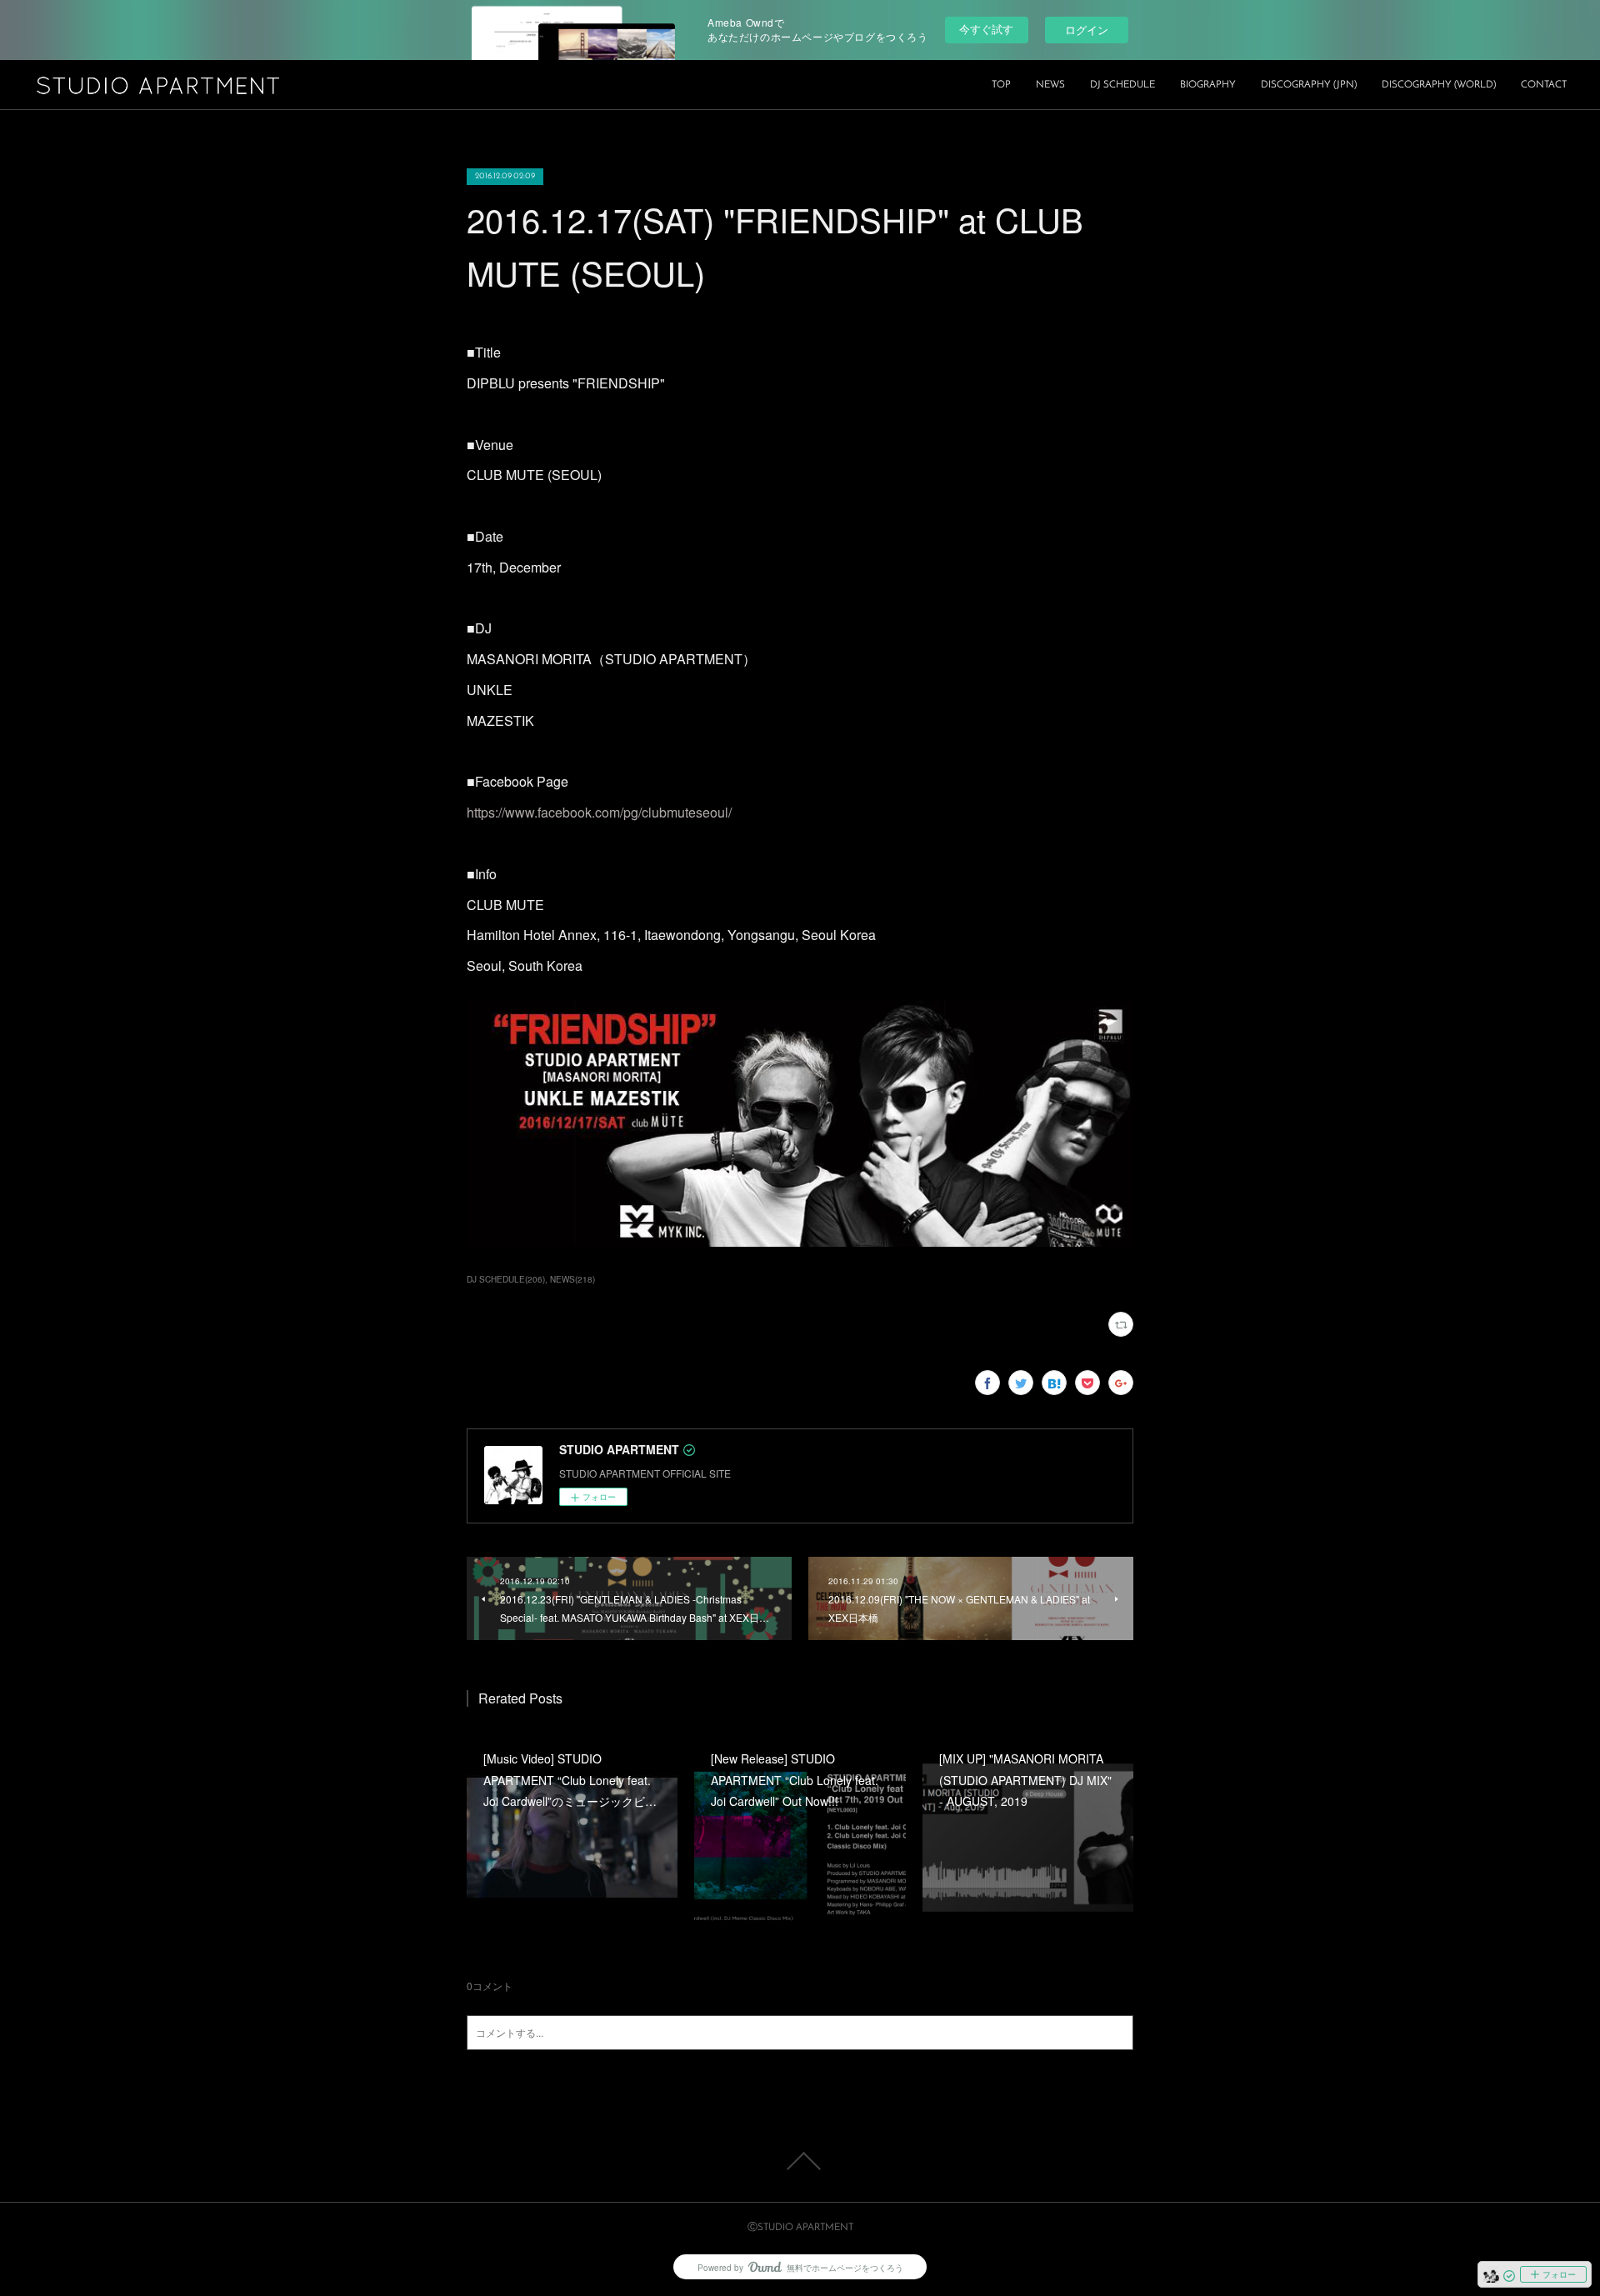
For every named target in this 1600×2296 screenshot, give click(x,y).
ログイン (1087, 30)
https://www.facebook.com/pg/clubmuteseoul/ (599, 812)
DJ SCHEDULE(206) (506, 1279)
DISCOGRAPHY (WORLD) (1439, 85)
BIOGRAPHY (1208, 85)
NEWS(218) (572, 1279)
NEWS (1050, 85)
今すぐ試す (986, 29)
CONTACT (1544, 85)
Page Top (800, 2161)
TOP (1001, 85)
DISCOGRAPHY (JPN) (1309, 85)
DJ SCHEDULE (1122, 85)
